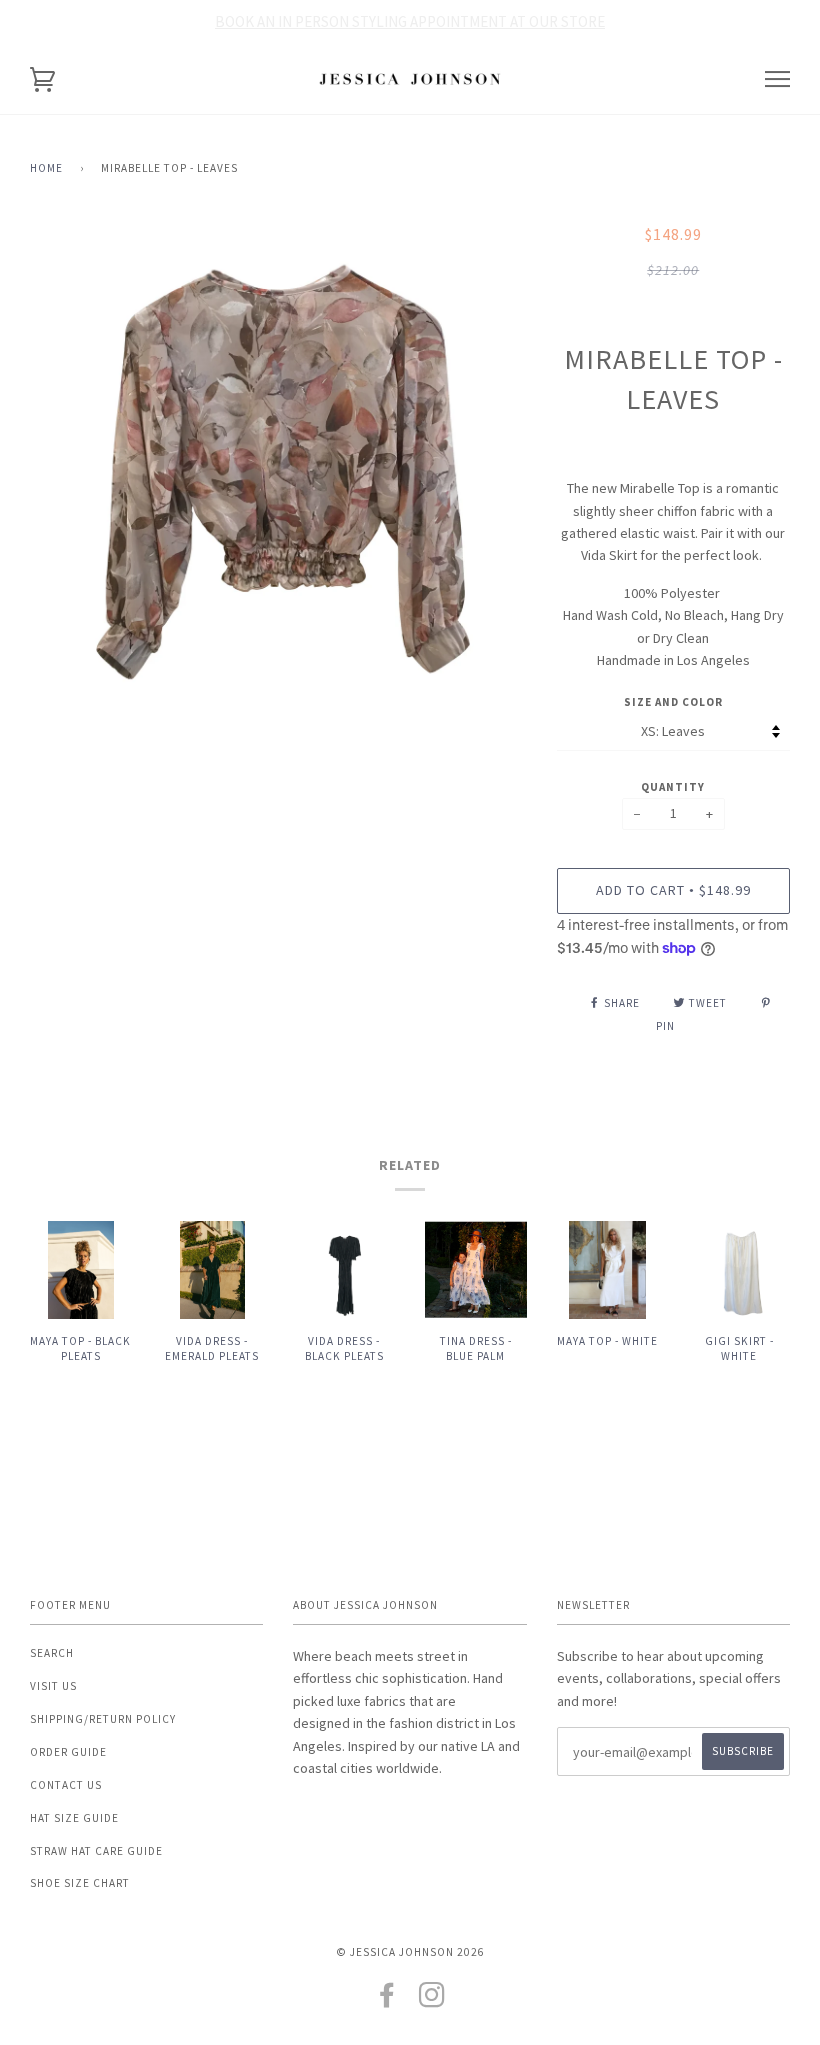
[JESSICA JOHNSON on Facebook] (387, 2001)
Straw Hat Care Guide (96, 1851)
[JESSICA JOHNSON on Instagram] (432, 2001)
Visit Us (53, 1686)
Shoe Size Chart (80, 1883)
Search (52, 1653)
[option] (278, 471)
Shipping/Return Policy (103, 1719)
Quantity (673, 787)
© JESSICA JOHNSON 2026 (410, 1952)
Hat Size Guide (74, 1818)
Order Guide (68, 1752)
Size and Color (673, 702)
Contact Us (66, 1785)
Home (46, 168)
